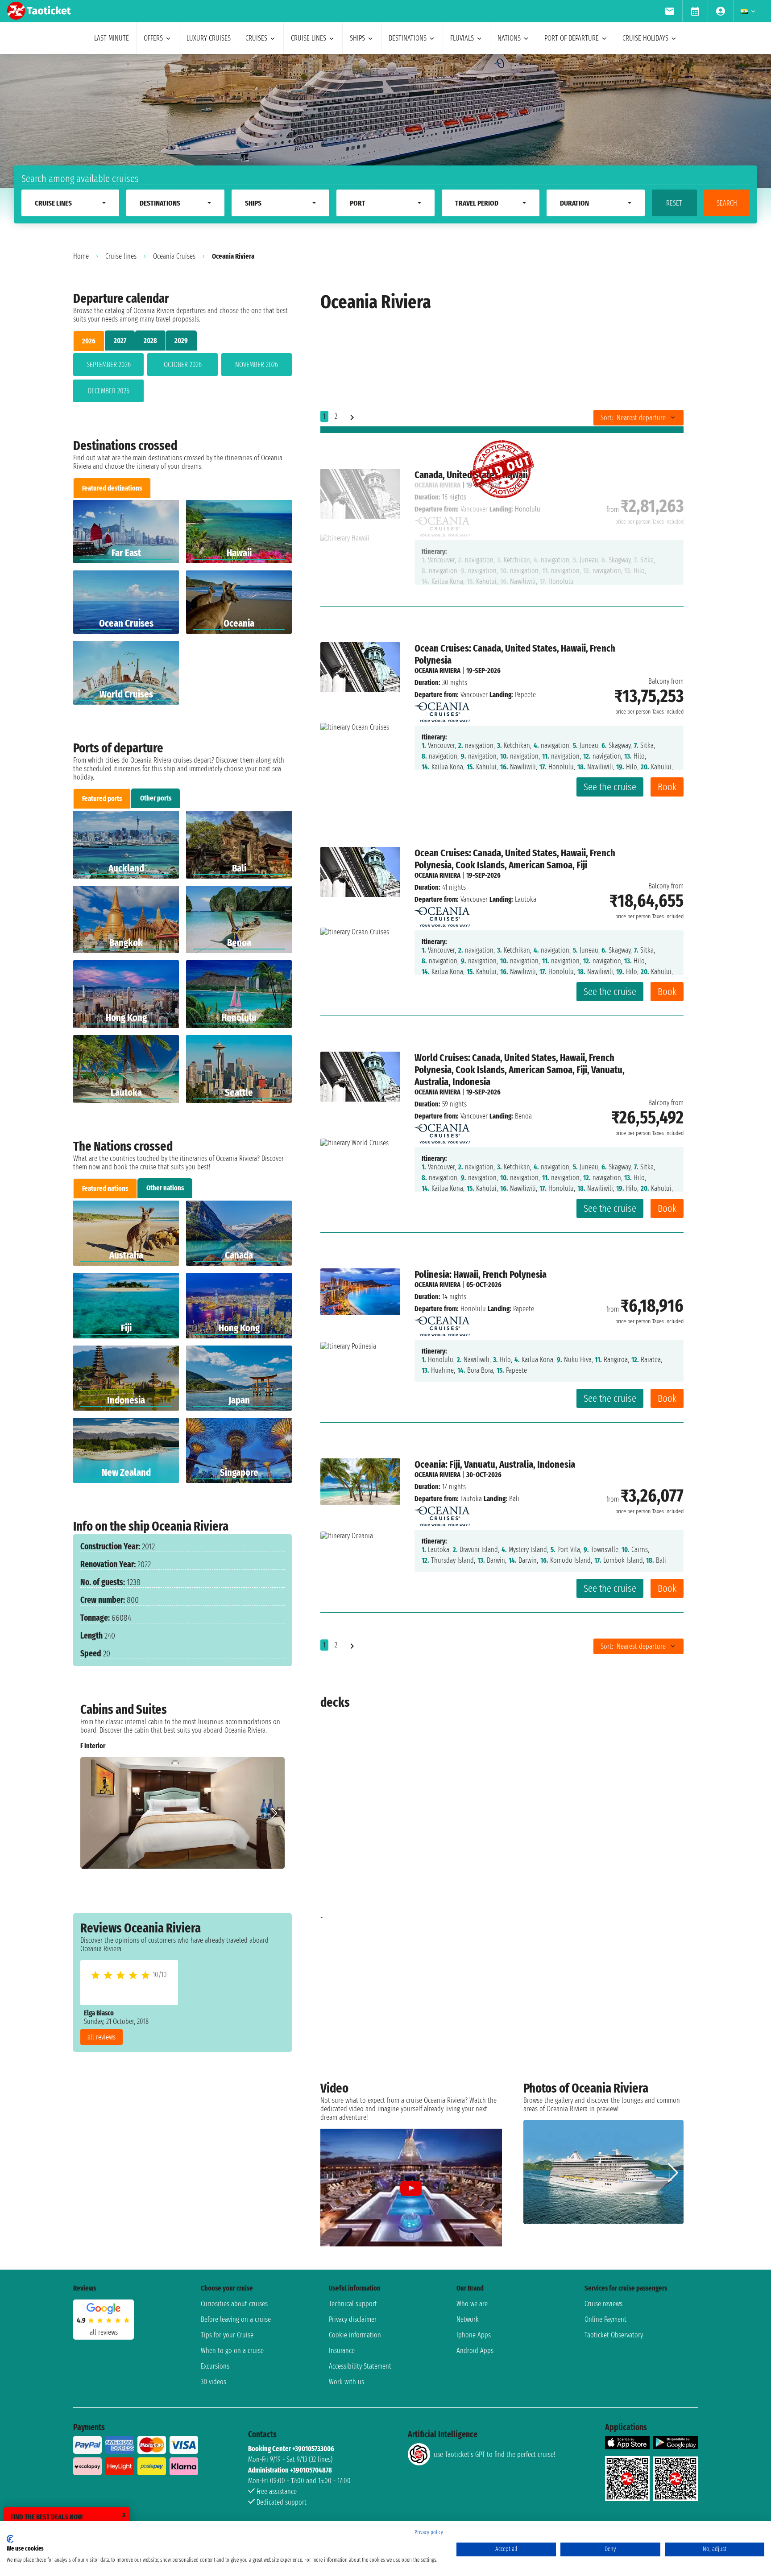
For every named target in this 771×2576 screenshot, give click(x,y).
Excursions (215, 2366)
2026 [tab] (89, 341)
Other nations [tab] (165, 1188)
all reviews (102, 2037)
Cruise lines (121, 256)
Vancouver (474, 695)
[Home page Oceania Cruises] (442, 710)
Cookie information (355, 2335)
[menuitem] (669, 11)
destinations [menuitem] (408, 38)
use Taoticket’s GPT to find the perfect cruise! (494, 2454)
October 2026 (183, 365)
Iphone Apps (474, 2335)
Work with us (346, 2382)
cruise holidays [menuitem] (645, 38)
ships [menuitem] (357, 38)
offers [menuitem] (153, 38)
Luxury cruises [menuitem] (209, 38)
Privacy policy (429, 2532)
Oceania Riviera (437, 671)
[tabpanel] (182, 380)
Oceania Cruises (174, 256)
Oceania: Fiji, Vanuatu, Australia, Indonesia (495, 1464)
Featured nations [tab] (105, 1188)
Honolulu (473, 1309)
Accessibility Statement (360, 2366)
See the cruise (610, 787)
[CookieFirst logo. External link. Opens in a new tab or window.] (10, 2539)
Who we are (472, 2304)
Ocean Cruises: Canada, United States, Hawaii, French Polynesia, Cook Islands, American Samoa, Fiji (515, 859)
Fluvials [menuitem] (462, 38)
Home (81, 256)
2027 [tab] (120, 341)
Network (468, 2319)
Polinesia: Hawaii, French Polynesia (481, 1274)
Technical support (353, 2304)
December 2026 (109, 391)
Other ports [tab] (156, 798)
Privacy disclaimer (353, 2319)
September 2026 (109, 365)
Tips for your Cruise (227, 2335)
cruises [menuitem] (256, 38)
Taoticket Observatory (614, 2335)
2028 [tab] (150, 341)
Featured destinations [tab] (112, 488)
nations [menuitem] (509, 38)
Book (667, 787)
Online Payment (605, 2319)
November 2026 (257, 365)
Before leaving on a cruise (236, 2319)
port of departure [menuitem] (572, 38)
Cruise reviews (603, 2304)
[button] (274, 1813)
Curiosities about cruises (234, 2304)
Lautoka (471, 1499)
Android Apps (475, 2351)
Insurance (342, 2351)
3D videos (213, 2382)
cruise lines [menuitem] (309, 38)
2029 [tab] (181, 341)
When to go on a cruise (232, 2351)
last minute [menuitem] (112, 38)
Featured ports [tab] (102, 799)
